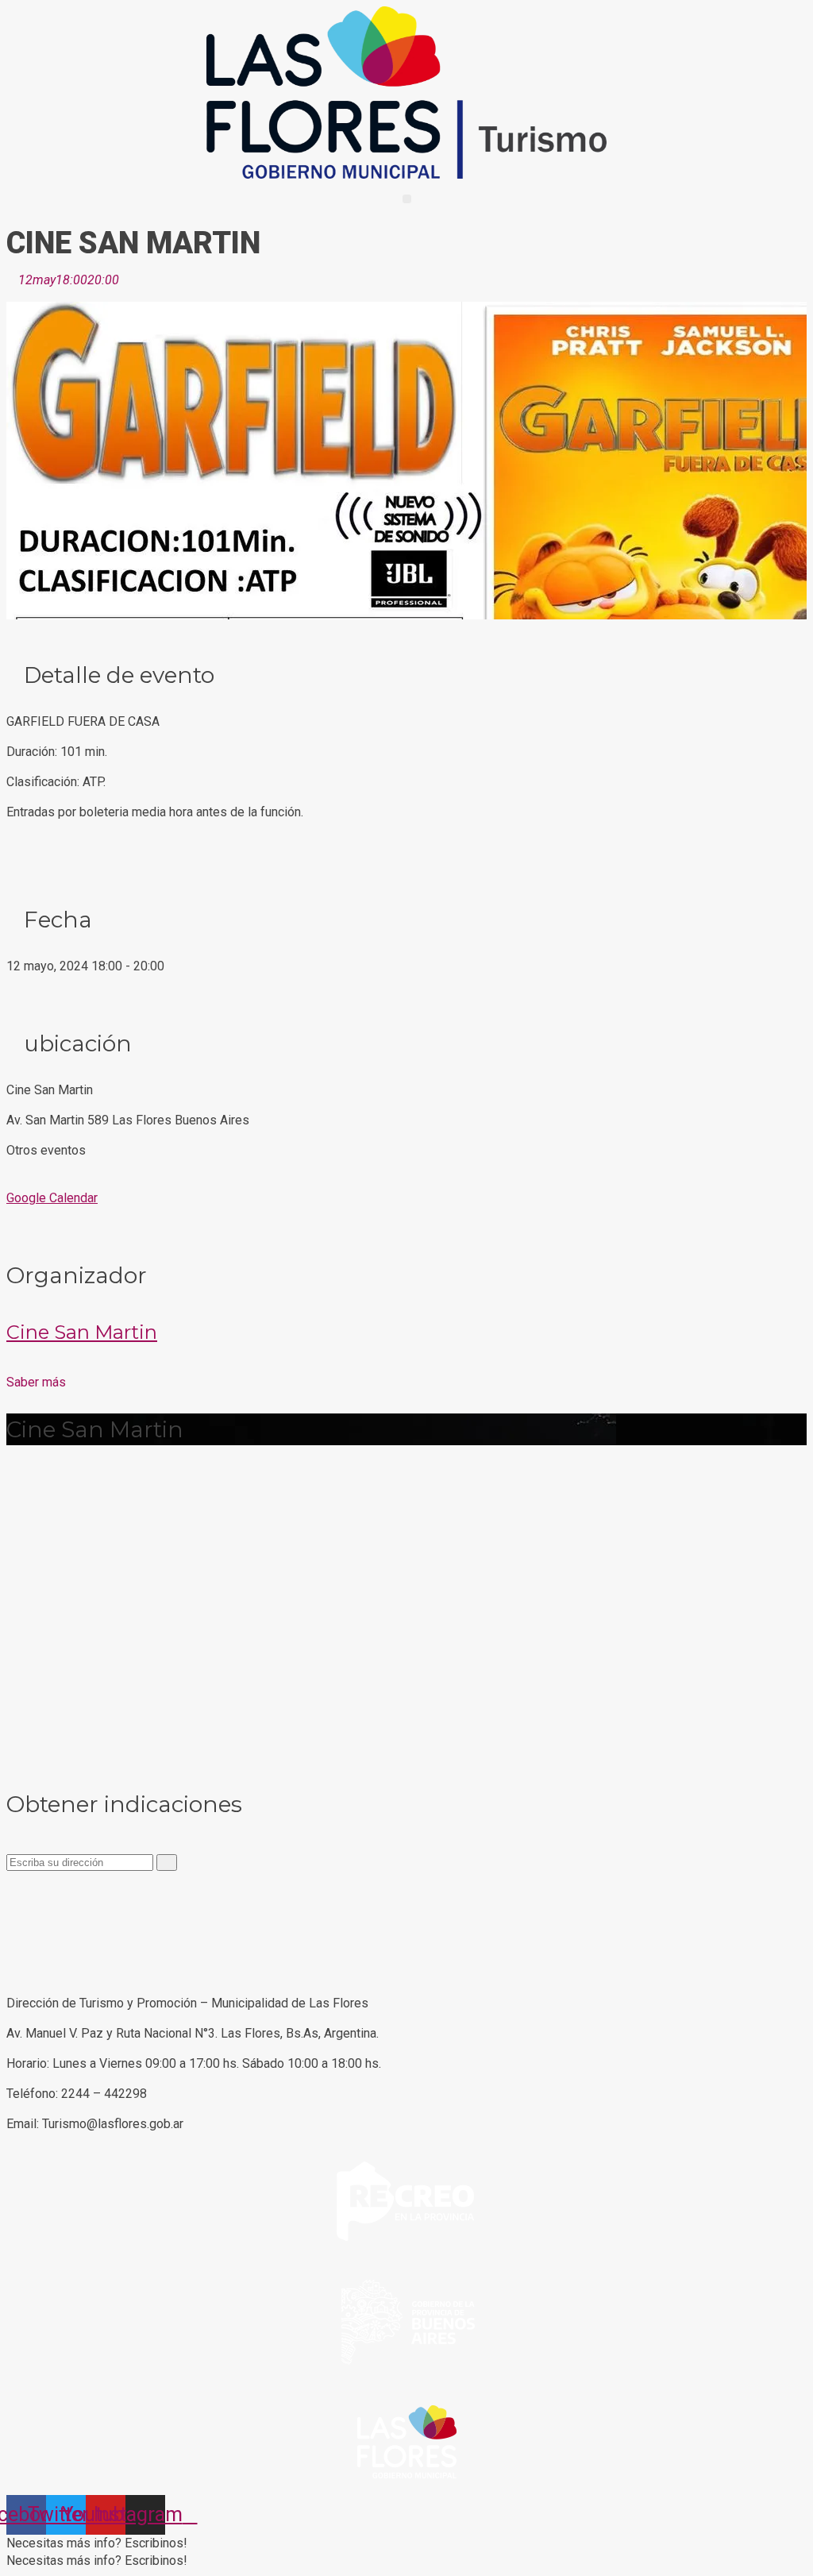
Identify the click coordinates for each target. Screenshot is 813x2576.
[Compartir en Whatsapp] (11, 1922)
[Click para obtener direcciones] (167, 1863)
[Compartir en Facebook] (11, 1887)
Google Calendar (52, 1198)
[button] (407, 199)
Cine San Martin (82, 1332)
